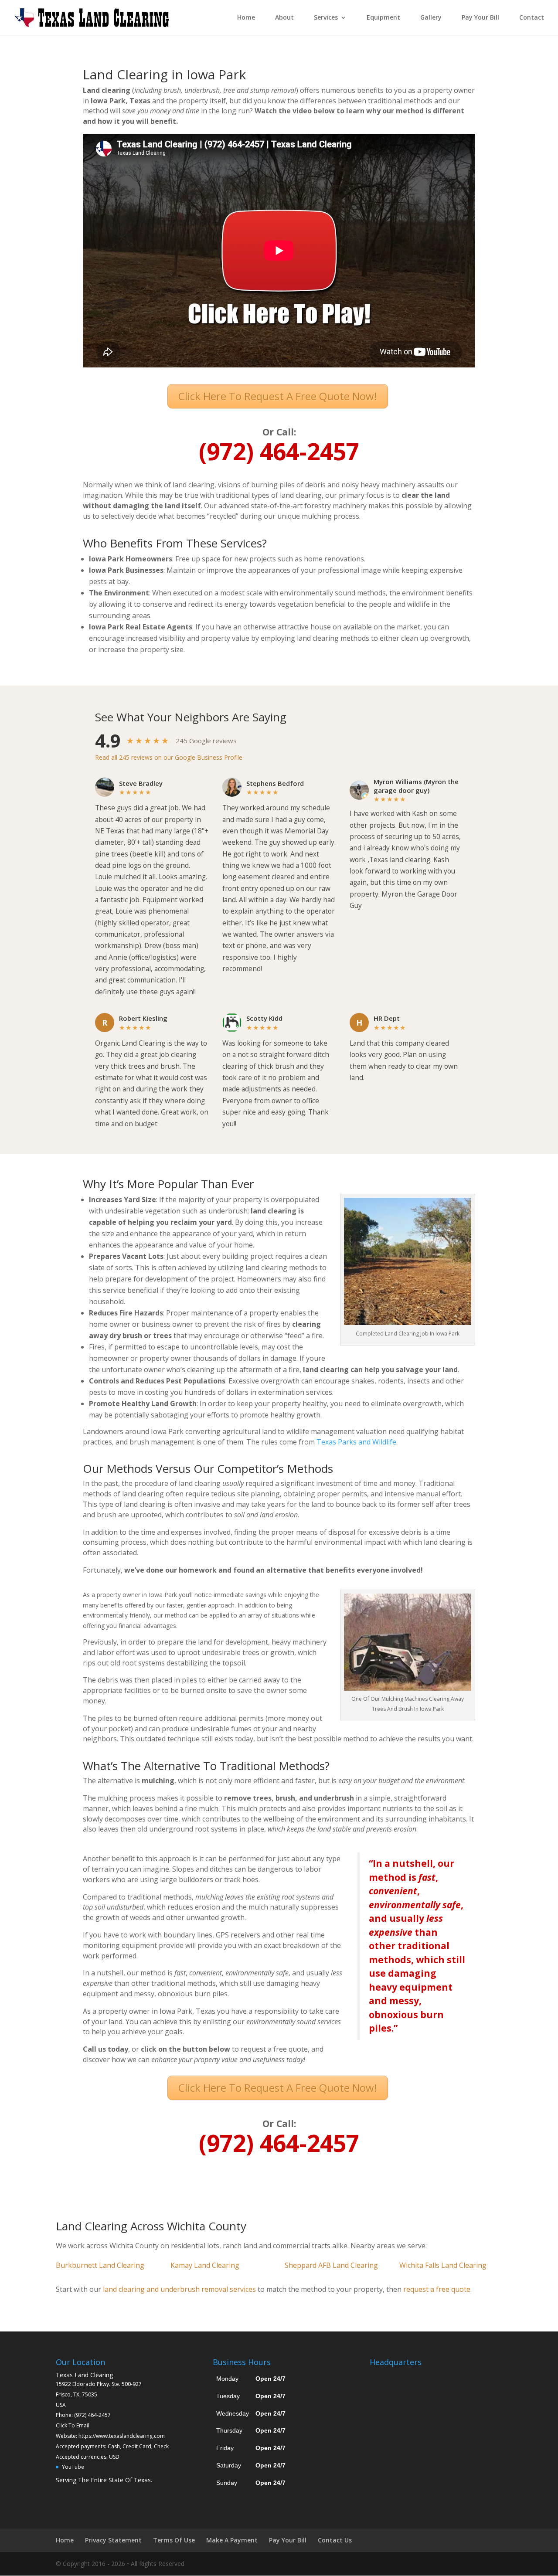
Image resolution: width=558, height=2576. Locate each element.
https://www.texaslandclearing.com (122, 2436)
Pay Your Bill (480, 18)
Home (246, 18)
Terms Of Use (174, 2540)
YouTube (73, 2467)
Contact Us (335, 2540)
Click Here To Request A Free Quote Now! (278, 396)
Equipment (383, 18)
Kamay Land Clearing (205, 2265)
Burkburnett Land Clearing (100, 2265)
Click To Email (73, 2425)
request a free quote (437, 2289)
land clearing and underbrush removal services (179, 2289)
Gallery (431, 18)
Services (326, 18)
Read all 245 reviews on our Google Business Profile (169, 757)
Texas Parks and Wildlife (356, 1442)
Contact (532, 18)
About (284, 18)
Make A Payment (232, 2540)
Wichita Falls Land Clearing (443, 2265)
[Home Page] (92, 17)
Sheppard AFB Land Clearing (331, 2265)
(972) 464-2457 (92, 2415)
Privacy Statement (113, 2540)
